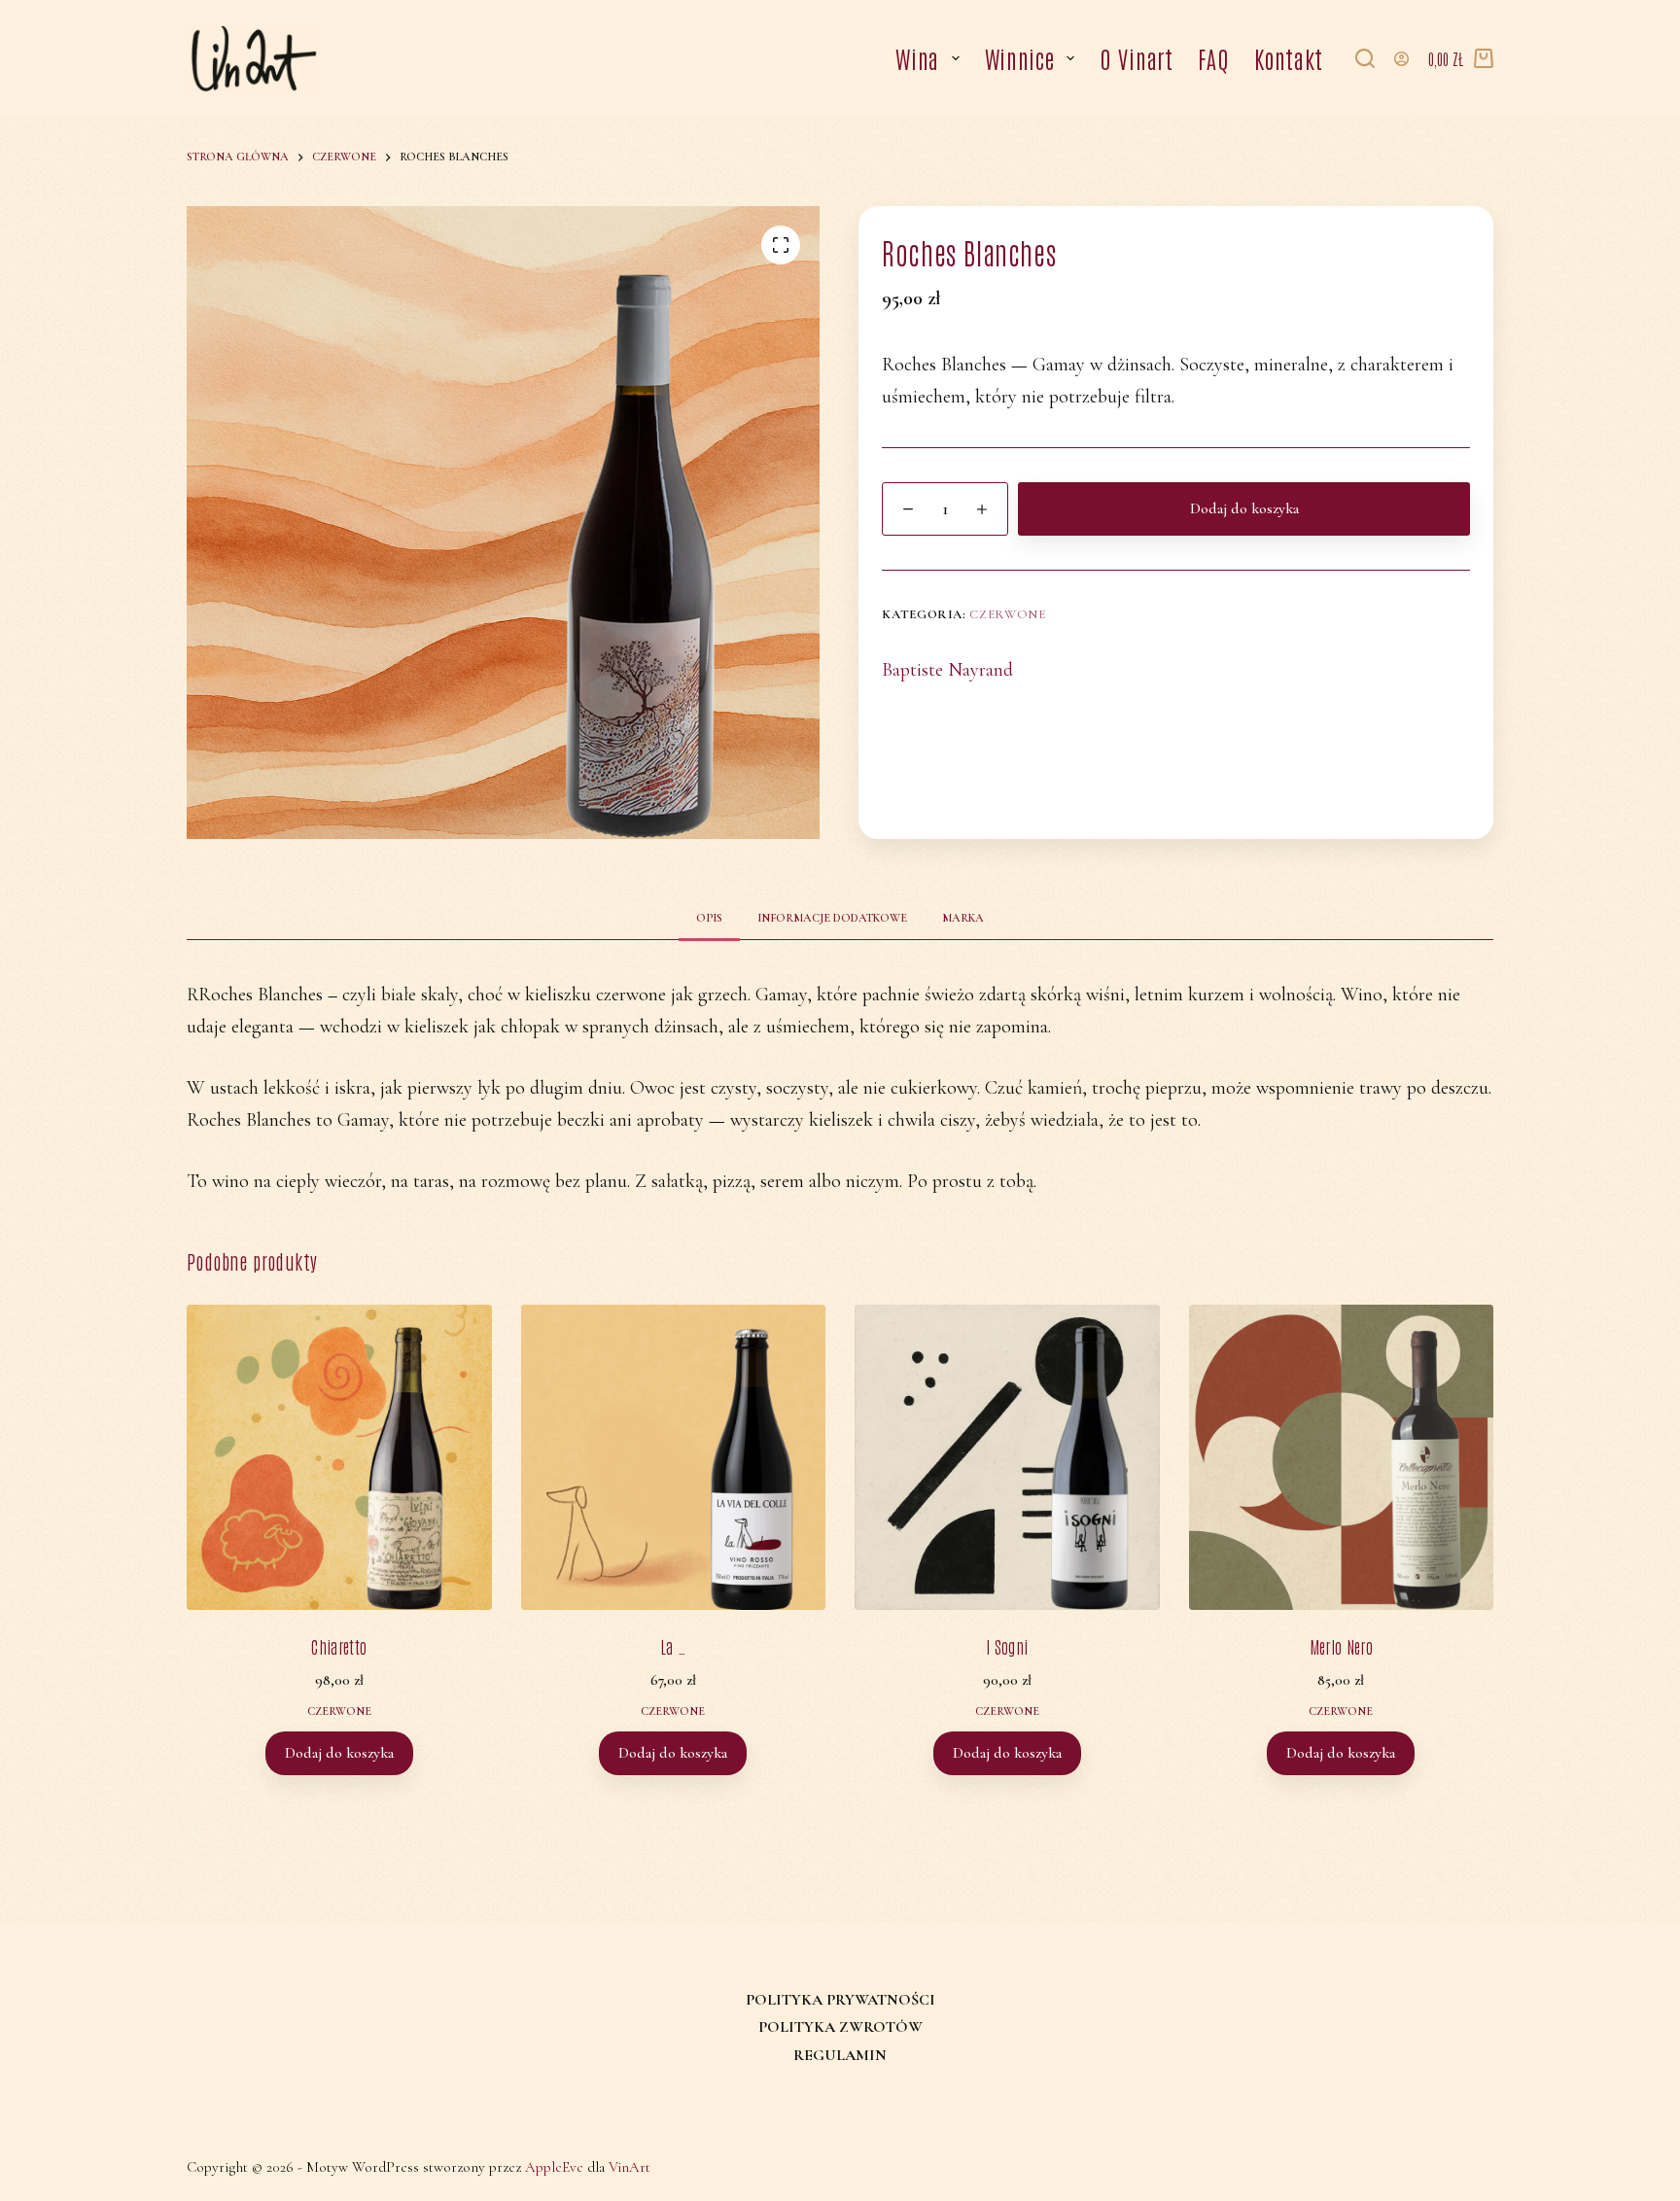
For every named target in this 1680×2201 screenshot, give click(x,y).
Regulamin (840, 2055)
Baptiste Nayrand (947, 670)
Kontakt (1289, 58)
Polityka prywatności (840, 2000)
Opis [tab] (709, 918)
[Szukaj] (1365, 58)
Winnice (1020, 58)
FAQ (1213, 58)
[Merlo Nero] (1342, 1457)
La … (673, 1646)
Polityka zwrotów (840, 2027)
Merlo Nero (1341, 1646)
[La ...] (674, 1457)
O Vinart (1137, 58)
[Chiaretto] (339, 1457)
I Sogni (1007, 1646)
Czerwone (1007, 614)
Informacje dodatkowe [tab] (832, 918)
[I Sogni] (1007, 1457)
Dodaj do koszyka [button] (339, 1753)
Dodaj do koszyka (1244, 508)
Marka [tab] (963, 918)
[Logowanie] (1401, 59)
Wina (917, 58)
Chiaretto (339, 1646)
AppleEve (554, 2167)
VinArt (630, 2167)
